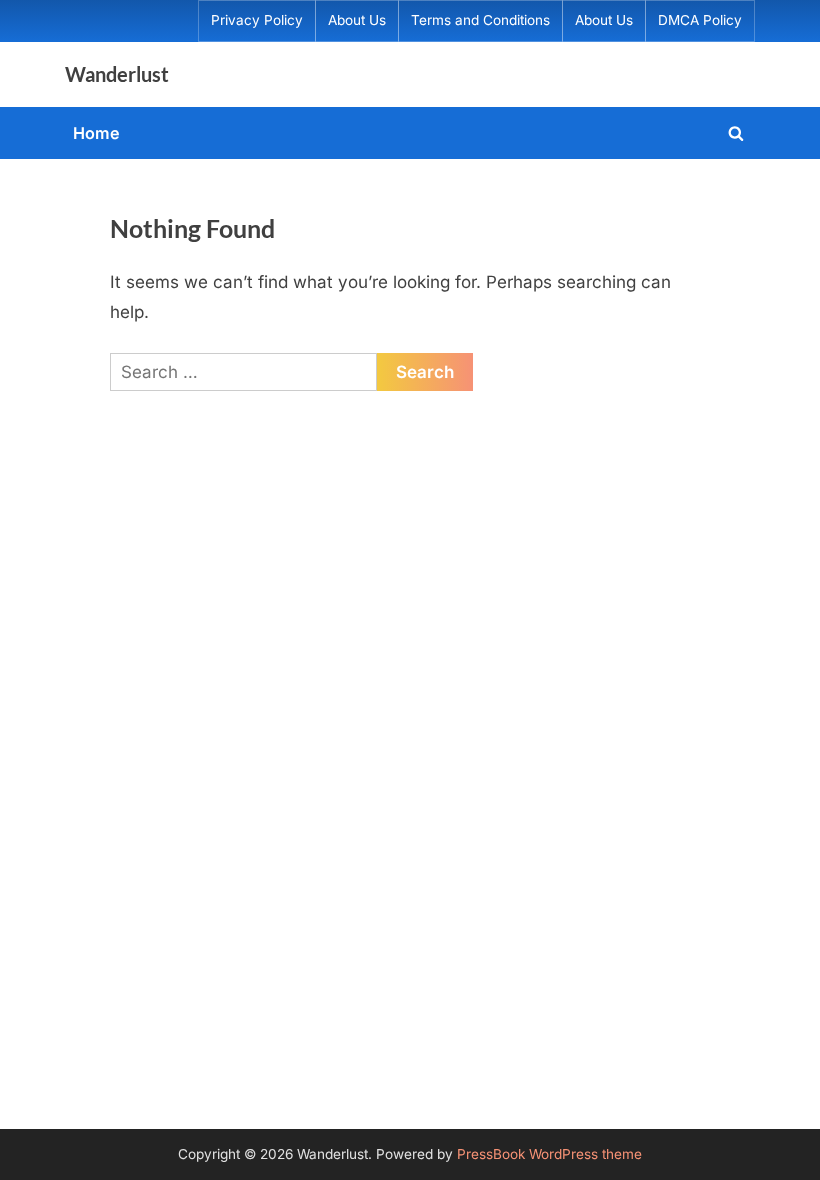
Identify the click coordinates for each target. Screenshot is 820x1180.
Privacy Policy (257, 20)
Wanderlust (117, 74)
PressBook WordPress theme (549, 1154)
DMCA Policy (700, 20)
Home (96, 133)
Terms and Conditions (480, 20)
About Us (357, 20)
